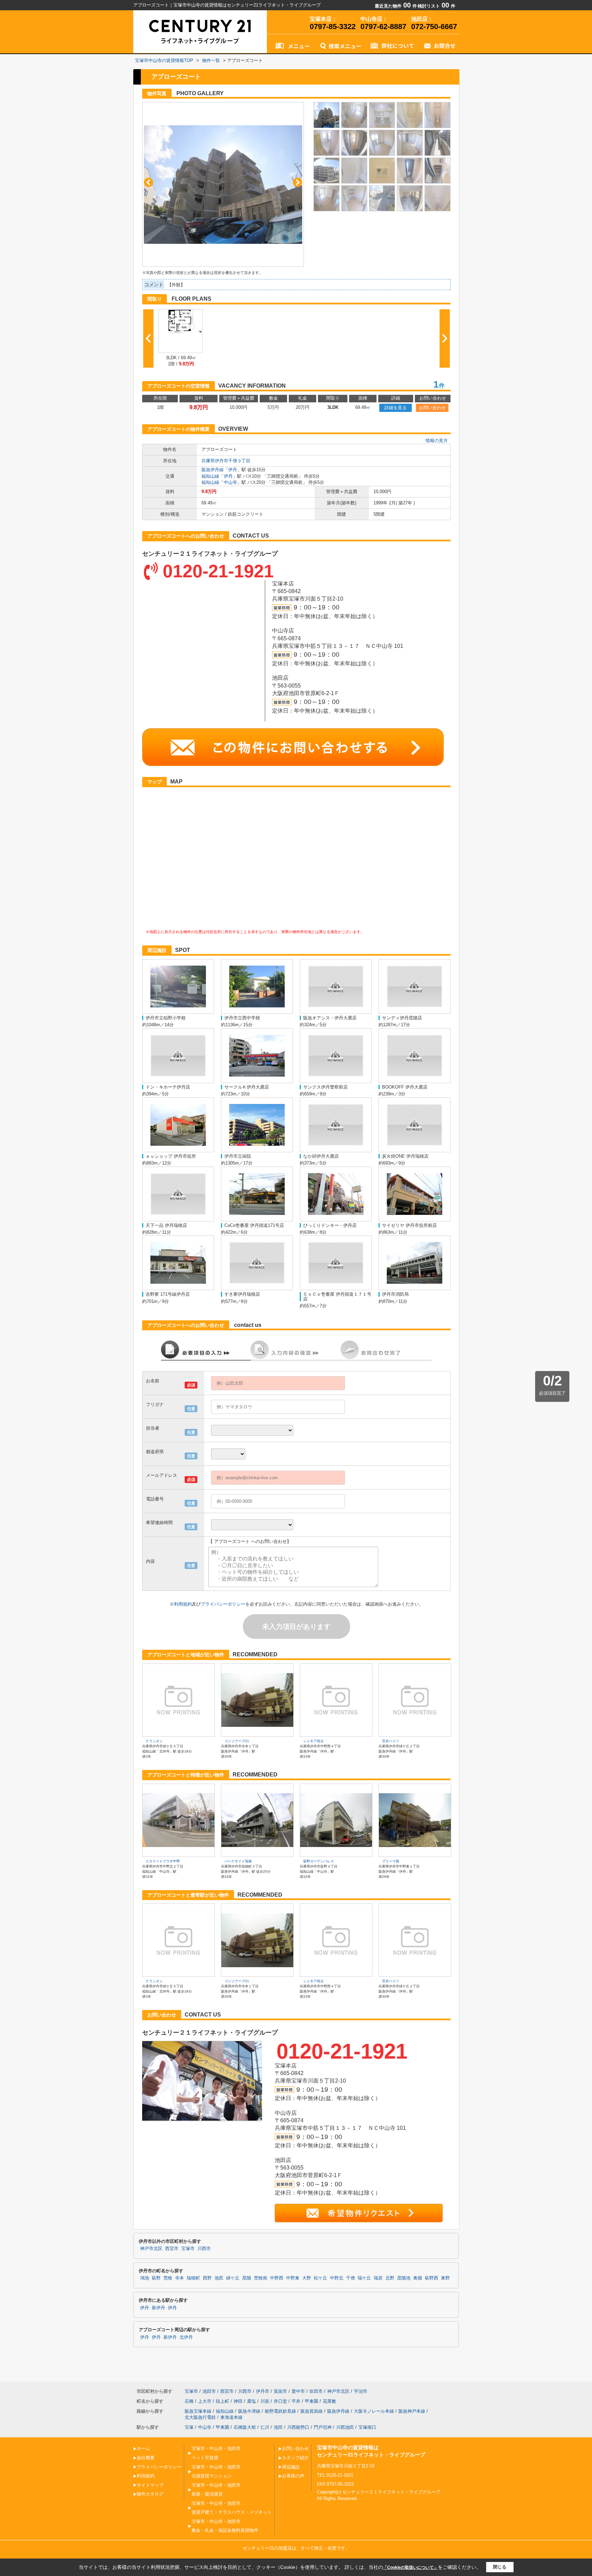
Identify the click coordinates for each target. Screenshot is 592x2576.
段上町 (223, 2401)
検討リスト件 (436, 6)
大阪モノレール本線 (374, 2411)
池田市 (209, 2391)
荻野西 (431, 2278)
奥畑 (418, 2278)
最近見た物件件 (396, 6)
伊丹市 (263, 2391)
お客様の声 (293, 2476)
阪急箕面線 (312, 2411)
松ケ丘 (320, 2278)
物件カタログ (150, 2494)
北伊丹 (186, 2337)
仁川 (265, 2427)
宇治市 (361, 2391)
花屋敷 (329, 2401)
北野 (390, 2278)
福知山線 (210, 476)
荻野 (156, 2278)
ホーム (143, 2448)
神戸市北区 (151, 2249)
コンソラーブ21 (237, 1741)
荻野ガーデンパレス (319, 1861)
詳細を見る (396, 408)
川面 (265, 2401)
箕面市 (280, 2391)
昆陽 (247, 2278)
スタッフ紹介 (295, 2458)
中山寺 (230, 482)
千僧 (350, 2278)
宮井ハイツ (391, 1741)
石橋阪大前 (245, 2427)
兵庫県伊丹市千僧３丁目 (226, 461)
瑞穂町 (193, 2278)
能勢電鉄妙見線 (280, 2411)
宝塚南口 (367, 2427)
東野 (445, 2278)
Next (298, 182)
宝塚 (189, 2427)
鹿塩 (251, 2401)
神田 (238, 2401)
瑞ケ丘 (364, 2278)
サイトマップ (150, 2485)
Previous (149, 182)
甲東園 (312, 2401)
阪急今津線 (249, 2411)
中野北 (337, 2278)
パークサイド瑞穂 (238, 1861)
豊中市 (298, 2391)
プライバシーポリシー (223, 1604)
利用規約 (183, 1604)
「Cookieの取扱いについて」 (410, 2567)
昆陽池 (404, 2278)
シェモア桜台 (313, 1741)
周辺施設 (291, 2467)
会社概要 (146, 2458)
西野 (207, 2278)
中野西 (277, 2278)
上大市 (205, 2401)
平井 (296, 2401)
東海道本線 (231, 2417)
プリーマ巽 (391, 1861)
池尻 (219, 2278)
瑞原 (378, 2278)
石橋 (189, 2401)
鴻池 (145, 2278)
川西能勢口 (298, 2427)
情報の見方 (437, 441)
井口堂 (280, 2401)
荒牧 (168, 2278)
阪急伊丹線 (213, 470)
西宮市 (172, 2249)
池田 (278, 2427)
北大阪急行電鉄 (200, 2417)
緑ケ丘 (233, 2278)
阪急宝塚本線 (198, 2411)
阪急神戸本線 (412, 2411)
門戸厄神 (323, 2427)
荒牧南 (261, 2278)
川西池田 (345, 2427)
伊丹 (233, 470)
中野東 (293, 2278)
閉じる (500, 2567)
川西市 (204, 2249)
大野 (307, 2278)
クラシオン (154, 1741)
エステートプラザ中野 (163, 1861)
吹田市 (316, 2391)
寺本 (180, 2278)
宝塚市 (188, 2249)
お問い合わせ (432, 408)
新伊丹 (158, 2308)
